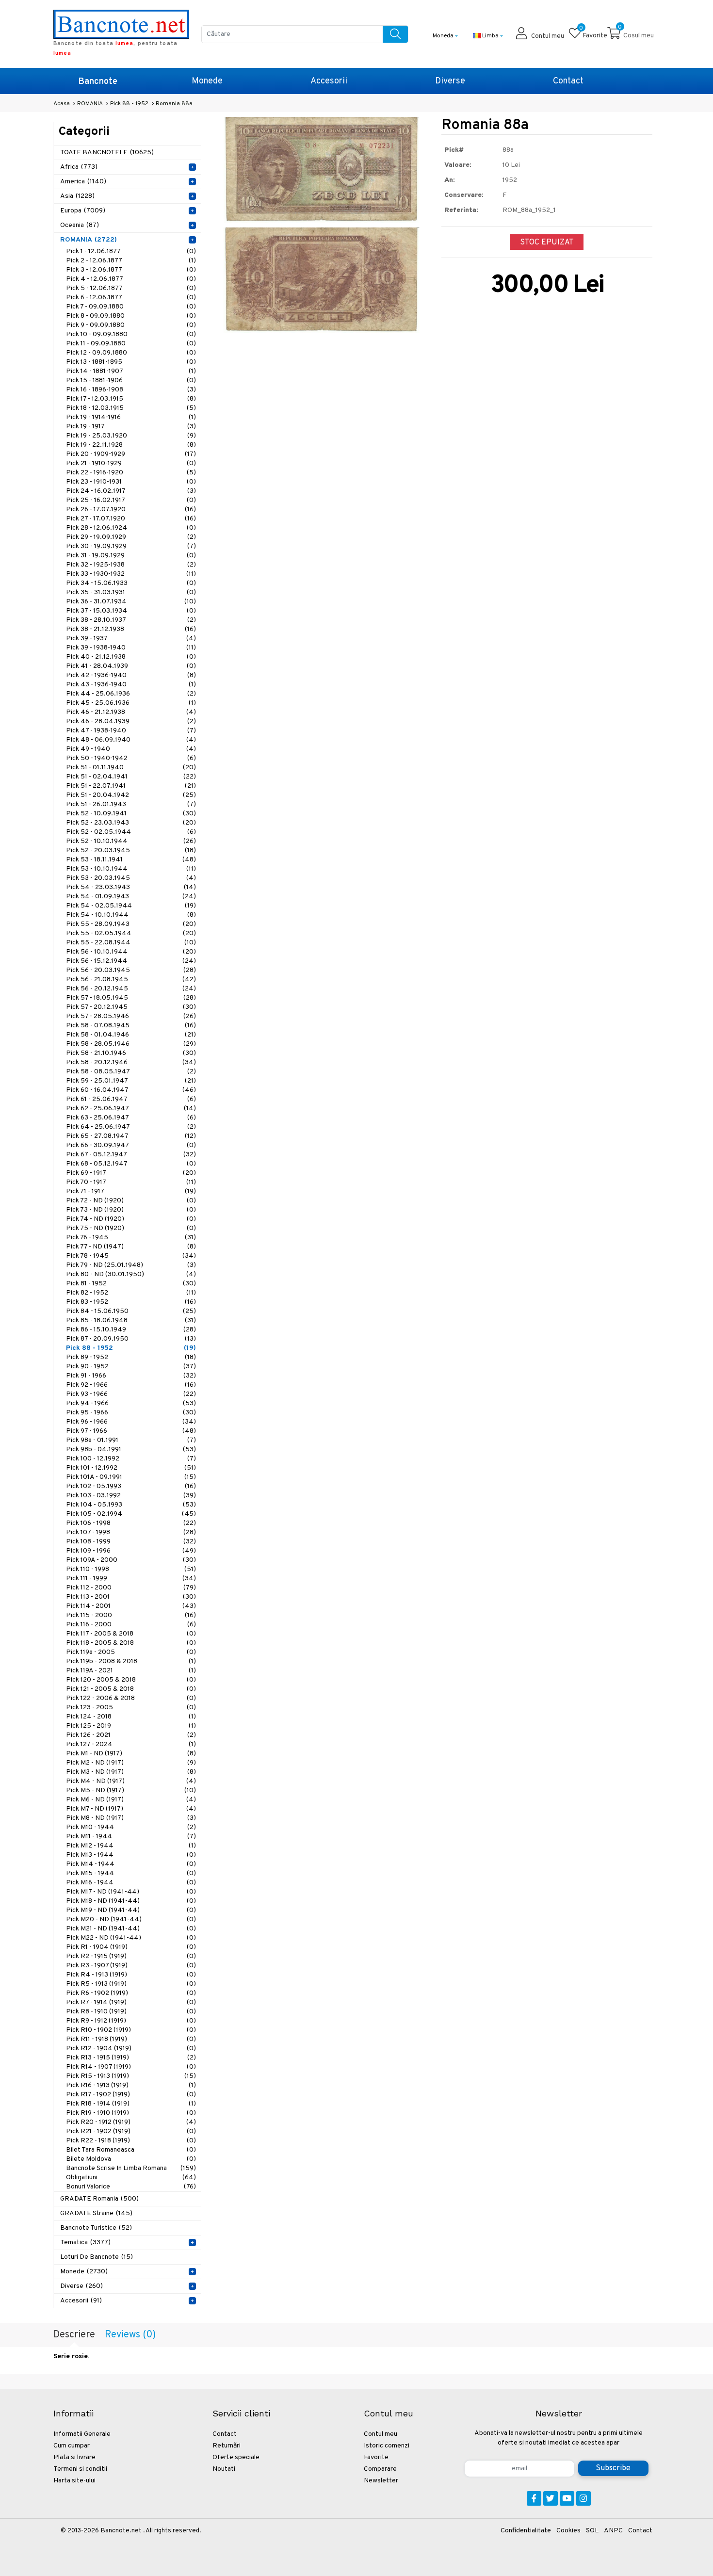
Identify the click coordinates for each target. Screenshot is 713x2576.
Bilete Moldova (131, 2159)
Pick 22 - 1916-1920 (131, 473)
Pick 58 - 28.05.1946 (131, 1044)
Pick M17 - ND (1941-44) (131, 1892)
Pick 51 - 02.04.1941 (131, 777)
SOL (592, 2531)
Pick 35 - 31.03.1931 (131, 592)
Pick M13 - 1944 (131, 1855)
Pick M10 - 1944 (131, 1827)
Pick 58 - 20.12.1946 (131, 1062)
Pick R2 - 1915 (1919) (131, 1956)
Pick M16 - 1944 (131, 1883)
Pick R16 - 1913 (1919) (131, 2085)
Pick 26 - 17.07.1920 (131, 510)
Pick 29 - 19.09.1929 (131, 537)
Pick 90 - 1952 (131, 1367)
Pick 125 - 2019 (131, 1726)
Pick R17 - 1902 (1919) (131, 2095)
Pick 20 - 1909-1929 (131, 454)
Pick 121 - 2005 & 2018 (131, 1689)
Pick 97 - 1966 (131, 1431)
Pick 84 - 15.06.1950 (131, 1311)
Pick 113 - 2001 (131, 1597)
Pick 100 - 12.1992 (131, 1459)
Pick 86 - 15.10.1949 (131, 1330)
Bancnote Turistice (96, 2228)
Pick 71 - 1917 (131, 1191)
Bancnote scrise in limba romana (131, 2168)
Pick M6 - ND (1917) (131, 1800)
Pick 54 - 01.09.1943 (131, 897)
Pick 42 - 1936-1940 (131, 675)
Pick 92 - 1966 (131, 1385)
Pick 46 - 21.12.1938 (131, 712)
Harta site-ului (74, 2481)
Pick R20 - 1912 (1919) (131, 2122)
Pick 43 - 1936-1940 (131, 685)
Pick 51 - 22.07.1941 (131, 786)
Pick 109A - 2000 (131, 1560)
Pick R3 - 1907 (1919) (131, 1966)
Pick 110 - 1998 (131, 1569)
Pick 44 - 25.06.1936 (131, 694)
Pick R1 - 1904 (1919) (131, 1947)
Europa (83, 211)
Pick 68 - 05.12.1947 (131, 1164)
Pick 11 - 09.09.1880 (131, 344)
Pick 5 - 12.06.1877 (131, 288)
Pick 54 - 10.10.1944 (131, 915)
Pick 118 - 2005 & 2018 (131, 1643)
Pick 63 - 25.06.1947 (131, 1118)
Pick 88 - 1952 (131, 1348)
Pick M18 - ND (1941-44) (131, 1901)
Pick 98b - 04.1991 (131, 1450)
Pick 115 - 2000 (131, 1615)
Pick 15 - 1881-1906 (131, 381)
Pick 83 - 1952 (131, 1302)
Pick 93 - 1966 (131, 1394)
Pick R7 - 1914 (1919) (131, 2002)
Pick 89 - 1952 (131, 1357)
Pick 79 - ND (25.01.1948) (131, 1265)
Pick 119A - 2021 (131, 1671)
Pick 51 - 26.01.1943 (131, 804)
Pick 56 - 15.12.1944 (131, 961)
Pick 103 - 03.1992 (131, 1496)
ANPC (613, 2531)
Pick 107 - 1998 (131, 1532)
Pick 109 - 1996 (131, 1551)
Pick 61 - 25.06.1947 (131, 1099)
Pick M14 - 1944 (131, 1864)
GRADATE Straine (96, 2213)
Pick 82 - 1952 (131, 1293)
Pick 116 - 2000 (131, 1625)
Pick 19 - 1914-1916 (131, 417)
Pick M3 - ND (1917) (131, 1772)
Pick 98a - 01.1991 (131, 1440)
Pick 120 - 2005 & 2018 (131, 1680)
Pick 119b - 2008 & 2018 (131, 1661)
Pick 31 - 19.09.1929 (131, 556)
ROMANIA (89, 240)
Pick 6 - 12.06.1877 (131, 298)
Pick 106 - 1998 (131, 1523)
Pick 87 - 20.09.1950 (131, 1339)
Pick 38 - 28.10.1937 (131, 620)
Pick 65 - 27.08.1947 (131, 1136)
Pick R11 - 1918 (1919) (131, 2039)
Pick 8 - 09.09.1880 (131, 316)
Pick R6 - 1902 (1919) (131, 1993)
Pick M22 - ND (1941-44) (131, 1938)
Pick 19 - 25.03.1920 (131, 436)
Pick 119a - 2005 (131, 1652)
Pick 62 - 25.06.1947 (131, 1109)
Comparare (380, 2469)
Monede (207, 81)
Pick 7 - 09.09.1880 (131, 307)
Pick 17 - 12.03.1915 (131, 399)
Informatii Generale (82, 2434)
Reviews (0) (130, 2335)
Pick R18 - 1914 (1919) (131, 2104)
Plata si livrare (74, 2457)
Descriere (74, 2335)
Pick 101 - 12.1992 (131, 1468)
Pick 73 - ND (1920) (131, 1210)
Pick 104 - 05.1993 (131, 1505)
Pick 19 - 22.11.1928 (131, 445)
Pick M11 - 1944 (131, 1837)
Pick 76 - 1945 (131, 1238)
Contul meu (381, 2434)
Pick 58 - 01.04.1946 (131, 1035)
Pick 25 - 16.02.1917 (131, 500)
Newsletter (381, 2481)
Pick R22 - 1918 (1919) (131, 2141)
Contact (568, 81)
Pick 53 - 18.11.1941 (131, 860)
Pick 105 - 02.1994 (131, 1514)
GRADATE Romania (99, 2199)
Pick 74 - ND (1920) (131, 1219)
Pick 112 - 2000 (131, 1588)
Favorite (376, 2457)
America (83, 182)
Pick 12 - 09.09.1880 (131, 353)
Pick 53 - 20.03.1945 (131, 878)
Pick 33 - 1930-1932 (131, 574)
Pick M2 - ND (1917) (131, 1763)
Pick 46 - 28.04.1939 (131, 721)
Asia (77, 196)
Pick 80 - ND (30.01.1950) (131, 1274)
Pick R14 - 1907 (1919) (131, 2067)
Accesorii (329, 81)
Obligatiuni (131, 2178)
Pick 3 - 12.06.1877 (131, 270)
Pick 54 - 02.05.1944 (131, 906)
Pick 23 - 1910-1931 (131, 482)
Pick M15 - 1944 (131, 1873)
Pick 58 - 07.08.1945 (131, 1026)
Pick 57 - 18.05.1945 (131, 998)
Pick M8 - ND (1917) (131, 1818)
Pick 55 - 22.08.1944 (131, 943)
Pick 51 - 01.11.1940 (131, 768)
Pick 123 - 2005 (131, 1708)
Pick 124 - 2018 (131, 1717)
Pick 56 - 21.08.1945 (131, 980)
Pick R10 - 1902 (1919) (131, 2030)
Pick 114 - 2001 (131, 1606)
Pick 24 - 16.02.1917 (131, 491)
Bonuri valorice (131, 2187)
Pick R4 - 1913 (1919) (131, 1975)
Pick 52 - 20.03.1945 (131, 851)
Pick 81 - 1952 (131, 1284)
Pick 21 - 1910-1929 (131, 463)
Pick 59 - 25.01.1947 (131, 1081)
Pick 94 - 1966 (131, 1403)
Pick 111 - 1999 (131, 1579)
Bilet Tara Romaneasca (131, 2150)
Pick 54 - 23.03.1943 (131, 887)
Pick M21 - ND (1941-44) (131, 1929)
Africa (79, 167)
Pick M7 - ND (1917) (131, 1809)
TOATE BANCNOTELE (107, 153)
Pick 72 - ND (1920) (131, 1201)
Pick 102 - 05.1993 (131, 1486)
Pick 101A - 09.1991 (131, 1477)
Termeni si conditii (80, 2469)
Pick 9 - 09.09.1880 (131, 325)
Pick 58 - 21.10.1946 (131, 1053)
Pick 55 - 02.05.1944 (131, 933)
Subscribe (613, 2468)
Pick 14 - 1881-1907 (131, 371)
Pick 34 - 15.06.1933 (131, 583)
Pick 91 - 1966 (131, 1376)
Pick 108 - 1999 (131, 1542)
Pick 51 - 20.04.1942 (131, 795)
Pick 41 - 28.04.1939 (131, 666)
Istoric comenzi (387, 2446)
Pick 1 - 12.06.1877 (131, 251)
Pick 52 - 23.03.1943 (131, 823)
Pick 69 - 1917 (131, 1173)
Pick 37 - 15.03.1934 (131, 611)
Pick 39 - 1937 (131, 639)
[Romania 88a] (321, 170)
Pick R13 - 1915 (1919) (131, 2058)
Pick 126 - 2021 (131, 1735)
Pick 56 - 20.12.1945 (131, 989)
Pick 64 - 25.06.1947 (131, 1127)
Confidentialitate (526, 2531)
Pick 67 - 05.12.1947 (131, 1155)
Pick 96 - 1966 (131, 1422)
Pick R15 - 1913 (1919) (131, 2076)
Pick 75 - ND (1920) (131, 1228)
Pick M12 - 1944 (131, 1846)
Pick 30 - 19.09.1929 (131, 546)
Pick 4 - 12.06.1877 (131, 279)
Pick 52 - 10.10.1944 (131, 841)
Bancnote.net (121, 2531)
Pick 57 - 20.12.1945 (131, 1007)
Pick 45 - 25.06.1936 (131, 703)
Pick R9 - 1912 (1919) (131, 2021)
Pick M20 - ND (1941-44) (131, 1920)
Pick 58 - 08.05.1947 (131, 1072)
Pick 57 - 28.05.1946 (131, 1016)
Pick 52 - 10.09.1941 (131, 814)
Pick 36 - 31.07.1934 (131, 602)
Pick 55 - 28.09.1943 (131, 924)
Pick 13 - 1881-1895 (131, 362)
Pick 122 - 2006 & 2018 (131, 1698)
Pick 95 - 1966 (131, 1413)
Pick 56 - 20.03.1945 (131, 970)
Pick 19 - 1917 (131, 427)
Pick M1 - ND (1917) (131, 1754)
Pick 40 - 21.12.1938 (131, 657)
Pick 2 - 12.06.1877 (131, 261)
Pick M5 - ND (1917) (131, 1790)
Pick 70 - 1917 (131, 1182)
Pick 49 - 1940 (131, 749)
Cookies (568, 2531)
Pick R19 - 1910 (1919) (131, 2113)
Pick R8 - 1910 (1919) (131, 2012)
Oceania (80, 225)
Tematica (85, 2243)
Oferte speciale (236, 2457)
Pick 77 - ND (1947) (131, 1247)
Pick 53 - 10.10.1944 (131, 869)
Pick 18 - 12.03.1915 (131, 408)
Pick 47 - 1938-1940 (131, 731)
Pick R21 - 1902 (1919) (131, 2131)
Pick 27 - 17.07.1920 (131, 519)
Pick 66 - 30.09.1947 (131, 1145)
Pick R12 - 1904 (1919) (131, 2049)
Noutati (224, 2469)
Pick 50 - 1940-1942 (131, 758)
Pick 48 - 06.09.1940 (131, 740)
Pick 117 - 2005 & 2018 (131, 1634)
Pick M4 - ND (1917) (131, 1781)
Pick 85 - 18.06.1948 (131, 1320)
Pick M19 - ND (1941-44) (131, 1910)
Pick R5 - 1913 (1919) (131, 1984)
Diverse (450, 81)
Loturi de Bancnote (97, 2257)
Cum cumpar (72, 2446)
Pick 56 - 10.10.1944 (131, 952)
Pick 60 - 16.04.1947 (131, 1090)
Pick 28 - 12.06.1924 (131, 528)
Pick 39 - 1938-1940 (131, 648)
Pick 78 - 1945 (131, 1256)
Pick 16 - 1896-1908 (131, 390)
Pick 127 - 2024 (131, 1744)
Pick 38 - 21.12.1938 (131, 629)
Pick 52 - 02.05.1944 (131, 832)
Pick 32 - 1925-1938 (131, 565)
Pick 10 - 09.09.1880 (131, 334)
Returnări (227, 2446)
